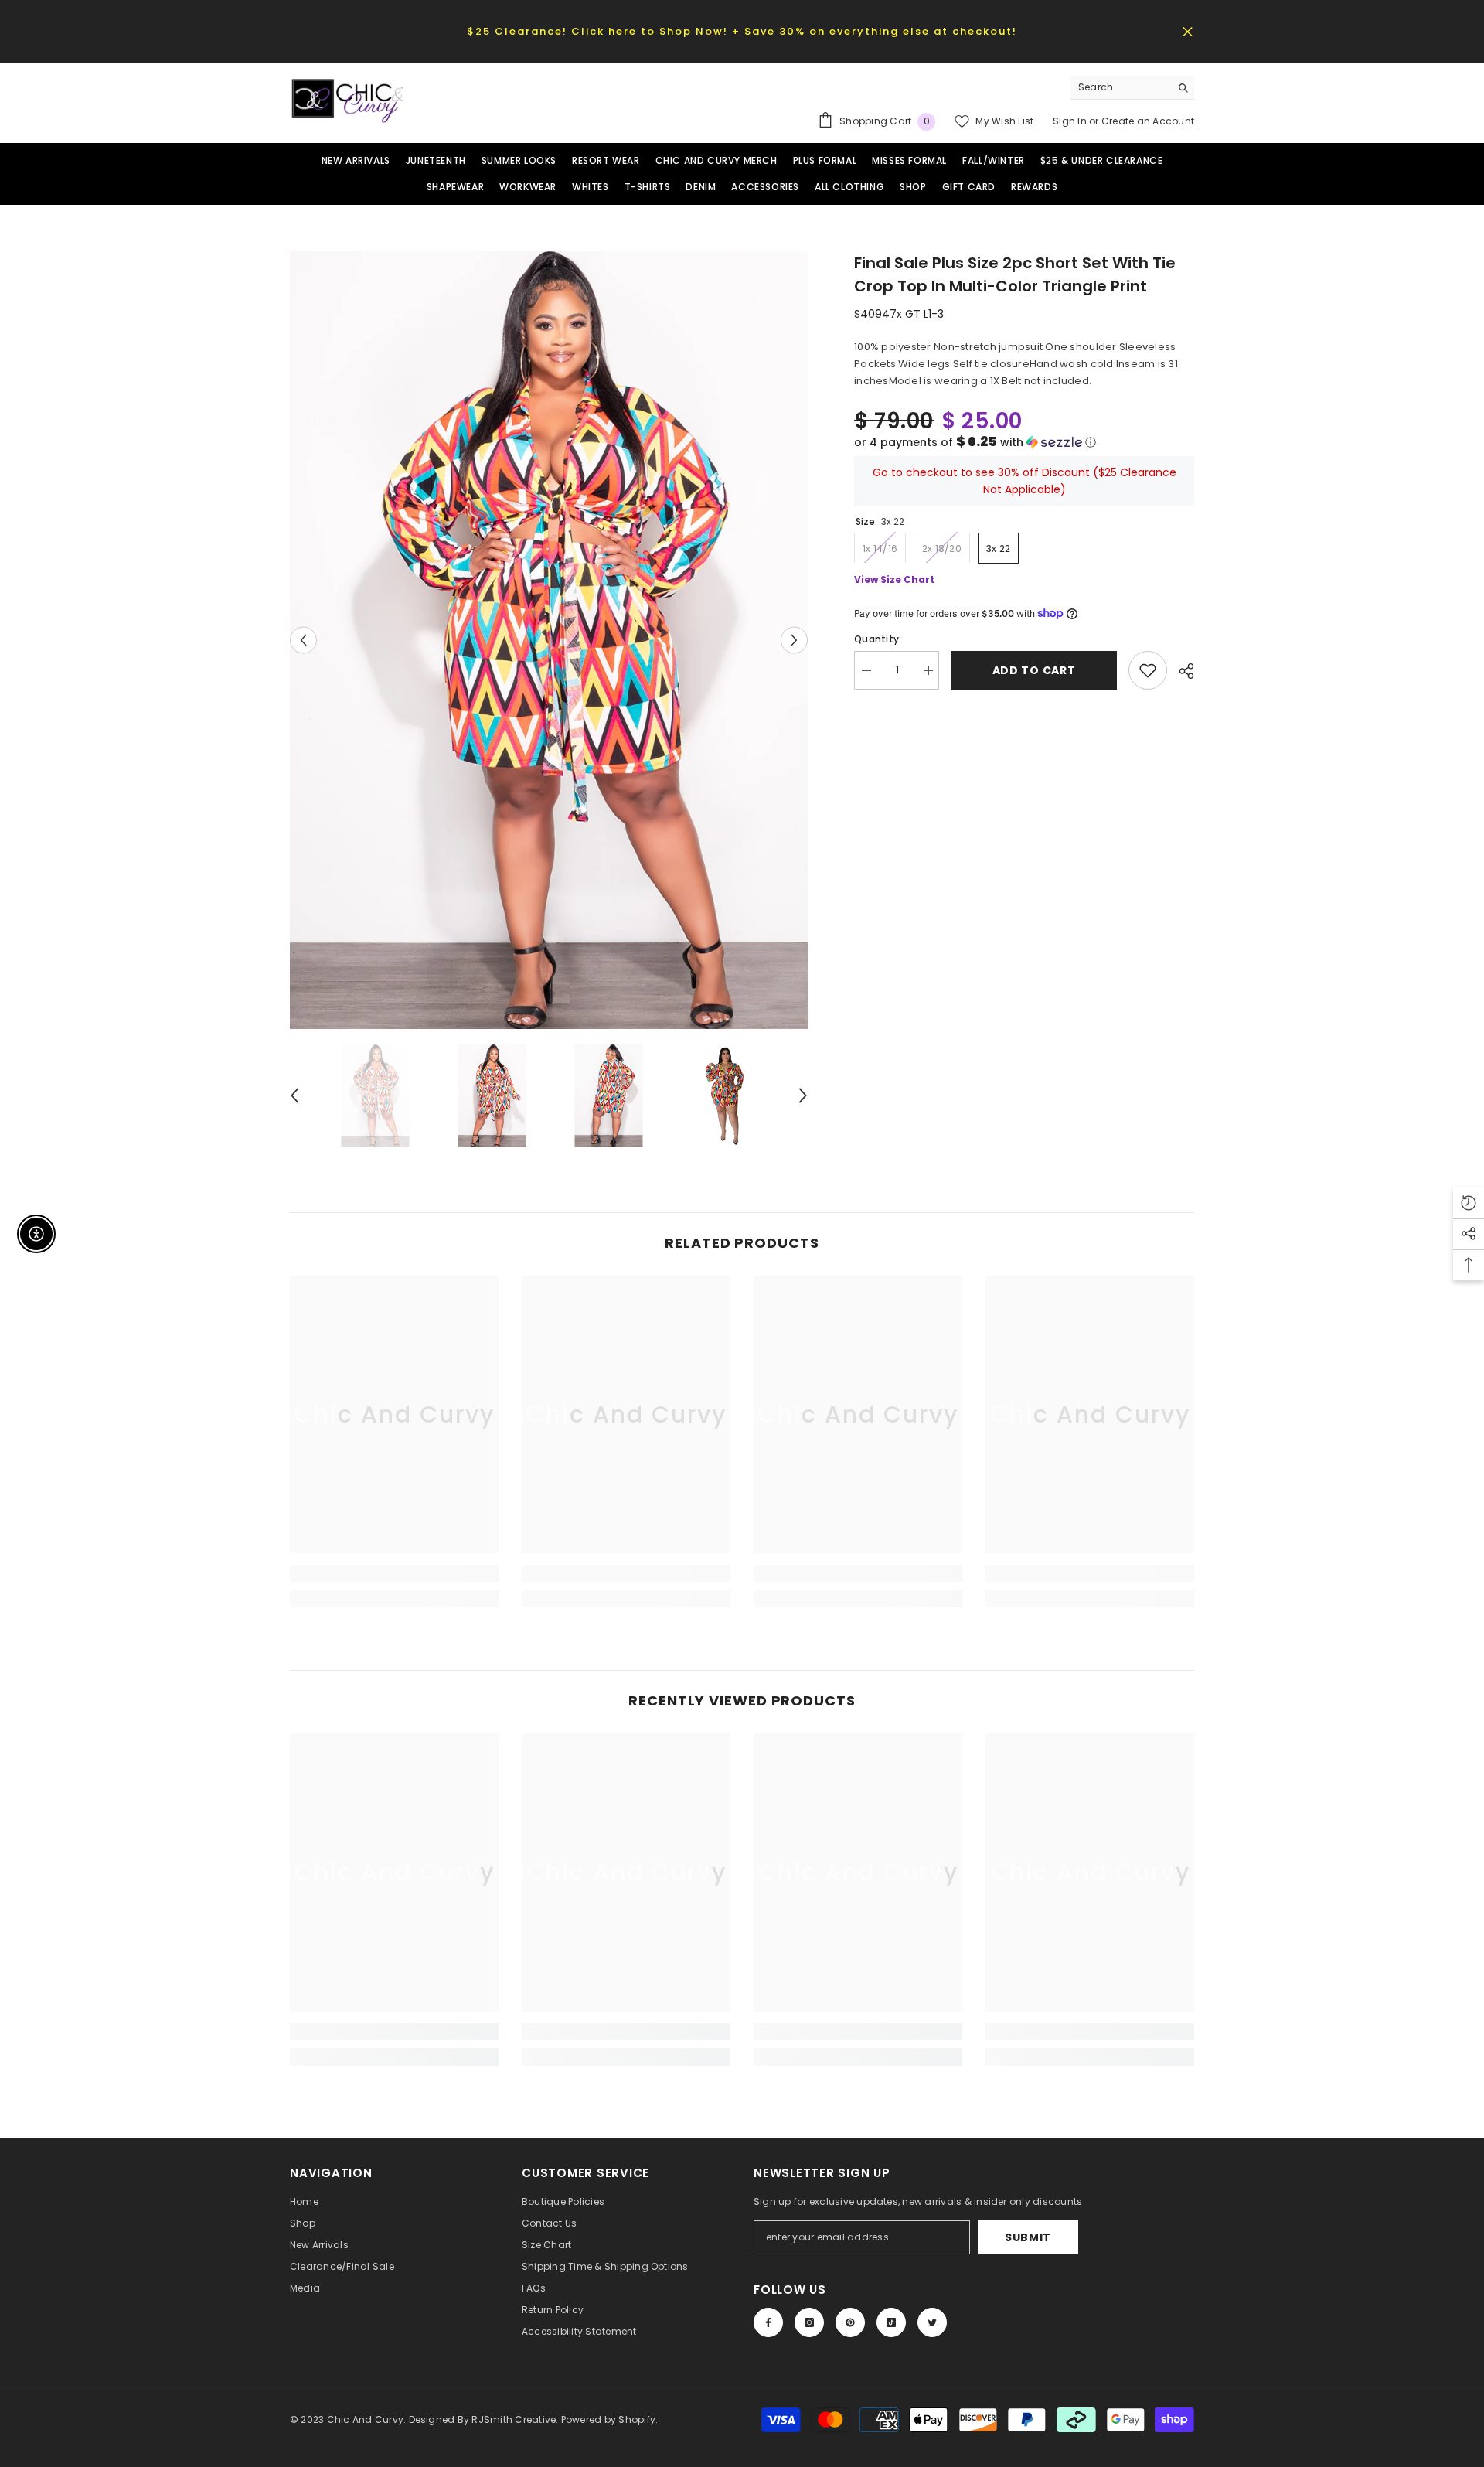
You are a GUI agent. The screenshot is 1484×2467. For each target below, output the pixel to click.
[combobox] (1120, 87)
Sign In (1071, 121)
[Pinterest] (850, 2322)
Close (1188, 31)
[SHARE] (1181, 671)
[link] (394, 1573)
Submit (1028, 2237)
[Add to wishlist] (1148, 670)
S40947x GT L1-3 (899, 314)
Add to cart (1034, 670)
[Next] (794, 640)
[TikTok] (891, 2322)
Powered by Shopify (608, 2419)
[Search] (1132, 88)
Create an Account (1148, 121)
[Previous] (303, 640)
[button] (1024, 442)
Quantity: (878, 639)
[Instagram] (809, 2322)
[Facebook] (768, 2322)
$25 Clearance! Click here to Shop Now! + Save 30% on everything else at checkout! (742, 31)
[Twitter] (932, 2322)
